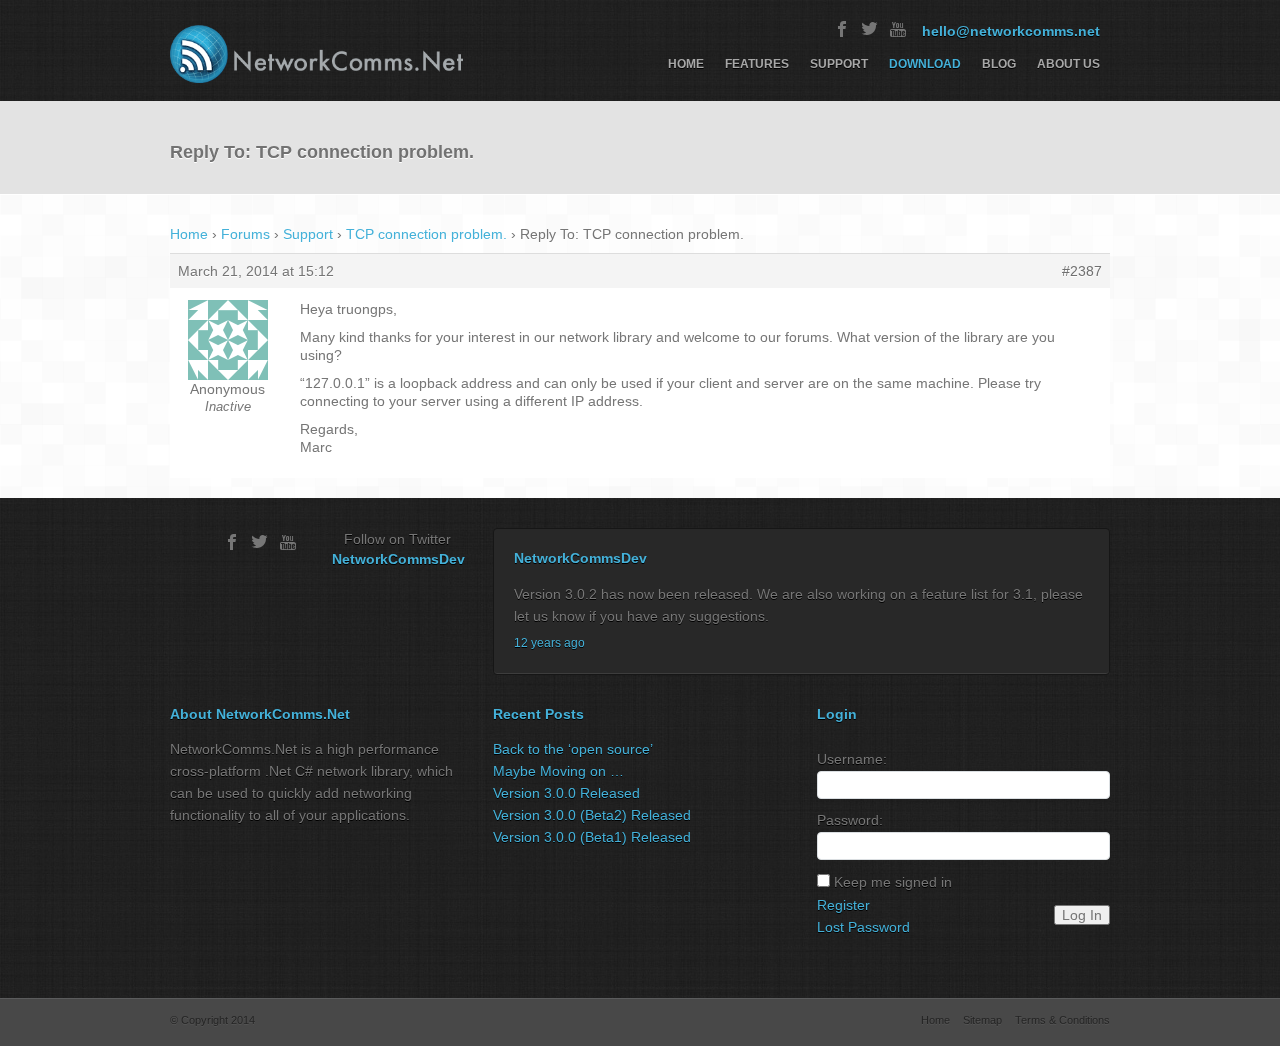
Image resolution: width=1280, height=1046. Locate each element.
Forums (245, 234)
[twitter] (870, 29)
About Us (1068, 64)
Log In (1082, 915)
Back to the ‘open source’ (573, 749)
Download (925, 64)
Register (843, 905)
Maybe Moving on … (558, 771)
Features (757, 64)
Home (686, 64)
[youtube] (898, 29)
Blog (999, 64)
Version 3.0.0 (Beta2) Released (592, 815)
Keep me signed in (893, 882)
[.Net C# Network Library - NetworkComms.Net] (316, 54)
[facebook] (842, 29)
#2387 (1082, 271)
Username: (852, 759)
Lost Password (863, 927)
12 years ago (549, 643)
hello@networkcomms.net (1011, 31)
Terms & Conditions (1062, 1020)
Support (839, 64)
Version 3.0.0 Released (566, 793)
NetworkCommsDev (398, 559)
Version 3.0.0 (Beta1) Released (592, 837)
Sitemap (982, 1020)
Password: (850, 820)
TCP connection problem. (426, 234)
